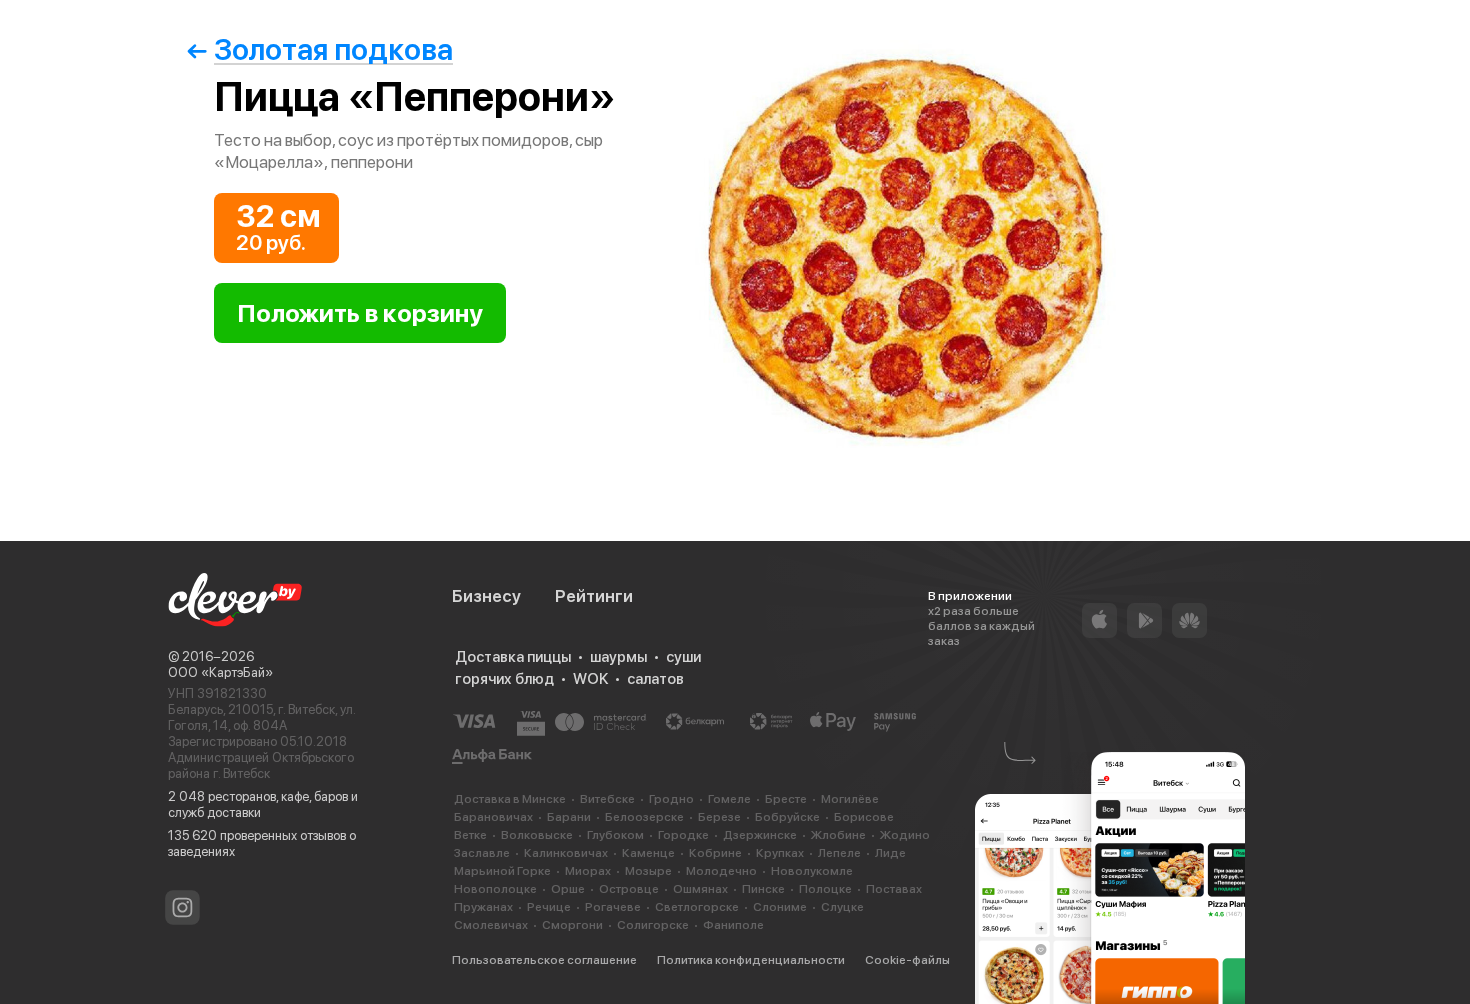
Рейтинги (594, 596)
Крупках (780, 853)
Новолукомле (812, 871)
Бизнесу (486, 596)
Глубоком (615, 835)
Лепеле (839, 853)
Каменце (648, 853)
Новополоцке (495, 889)
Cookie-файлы (907, 960)
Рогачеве (613, 907)
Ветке (470, 835)
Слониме (780, 907)
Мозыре (648, 871)
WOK (590, 679)
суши (683, 657)
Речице (549, 907)
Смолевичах (491, 925)
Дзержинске (760, 835)
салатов (655, 679)
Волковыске (537, 835)
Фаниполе (733, 925)
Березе (719, 817)
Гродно (671, 799)
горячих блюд (504, 679)
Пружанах (483, 907)
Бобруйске (787, 817)
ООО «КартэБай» (220, 672)
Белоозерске (644, 817)
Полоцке (825, 889)
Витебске (607, 799)
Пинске (763, 889)
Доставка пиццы (513, 657)
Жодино (905, 835)
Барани (569, 817)
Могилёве (850, 799)
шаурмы (618, 657)
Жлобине (838, 835)
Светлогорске (697, 907)
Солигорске (653, 925)
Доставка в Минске (510, 799)
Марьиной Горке (502, 871)
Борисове (864, 817)
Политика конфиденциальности (751, 960)
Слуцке (842, 907)
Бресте (786, 799)
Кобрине (715, 853)
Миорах (588, 871)
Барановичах (493, 817)
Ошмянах (700, 889)
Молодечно (721, 871)
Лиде (890, 853)
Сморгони (572, 925)
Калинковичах (566, 853)
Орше (568, 889)
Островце (629, 889)
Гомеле (729, 799)
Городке (683, 835)
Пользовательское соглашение (544, 960)
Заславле (482, 853)
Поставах (894, 889)
